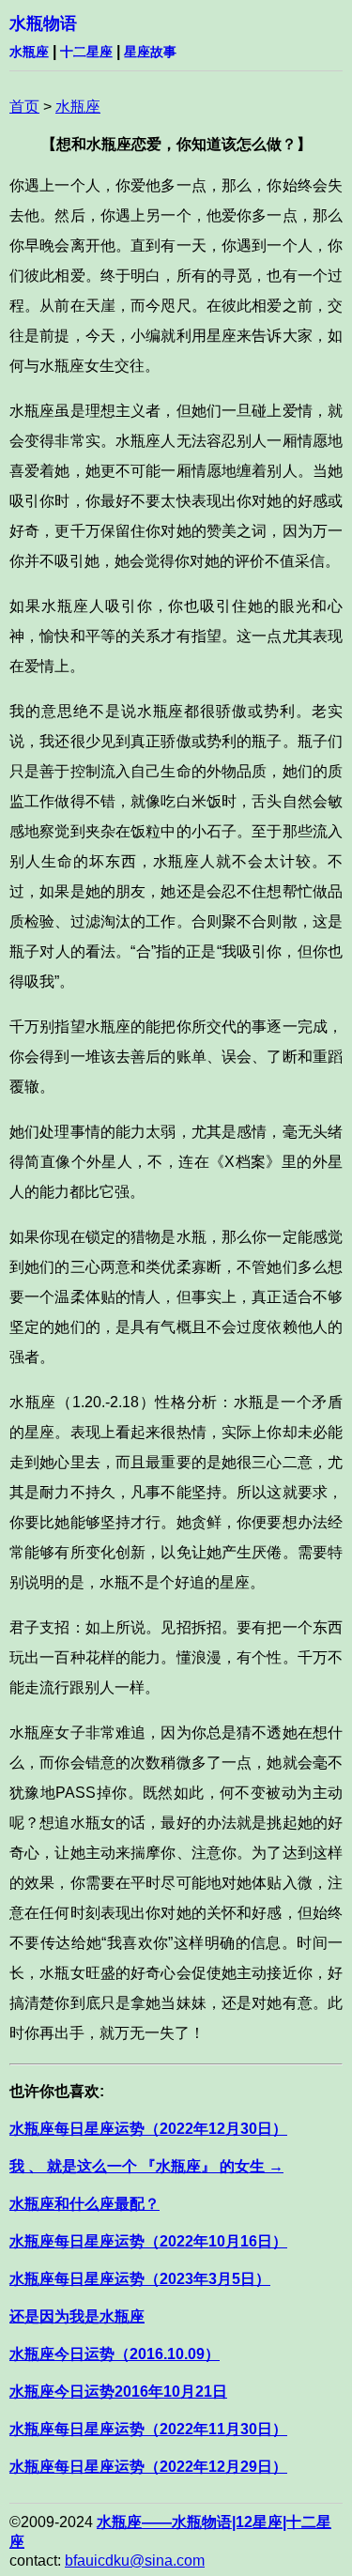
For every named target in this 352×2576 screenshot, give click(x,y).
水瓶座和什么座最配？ (84, 2204)
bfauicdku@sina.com (135, 2561)
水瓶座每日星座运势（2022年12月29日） (148, 2467)
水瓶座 (29, 52)
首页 (24, 107)
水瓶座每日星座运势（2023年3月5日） (140, 2279)
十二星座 (86, 52)
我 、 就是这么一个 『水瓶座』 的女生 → (146, 2166)
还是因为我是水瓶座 (77, 2316)
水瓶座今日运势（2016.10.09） (115, 2354)
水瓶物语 (43, 23)
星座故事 (150, 52)
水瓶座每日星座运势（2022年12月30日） (148, 2129)
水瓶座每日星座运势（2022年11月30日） (148, 2429)
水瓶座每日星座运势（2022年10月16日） (148, 2241)
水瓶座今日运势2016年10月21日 (118, 2392)
